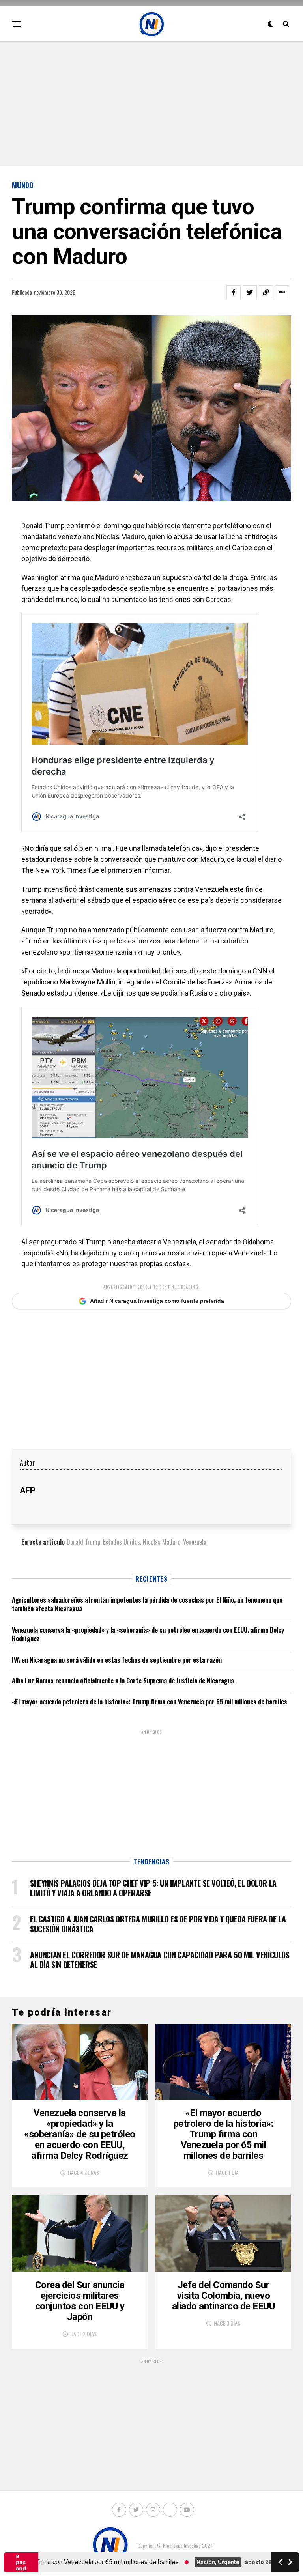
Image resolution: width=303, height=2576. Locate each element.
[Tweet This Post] (250, 292)
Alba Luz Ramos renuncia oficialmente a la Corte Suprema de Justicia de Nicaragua (123, 1681)
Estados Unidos (122, 1542)
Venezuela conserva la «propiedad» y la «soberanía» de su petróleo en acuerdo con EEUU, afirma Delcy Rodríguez (148, 1634)
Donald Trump (43, 526)
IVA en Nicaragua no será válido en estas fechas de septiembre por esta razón (117, 1660)
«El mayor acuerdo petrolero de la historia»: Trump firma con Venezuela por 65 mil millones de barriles (150, 1702)
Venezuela (195, 1542)
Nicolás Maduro (162, 1542)
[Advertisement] (151, 103)
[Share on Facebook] (234, 292)
